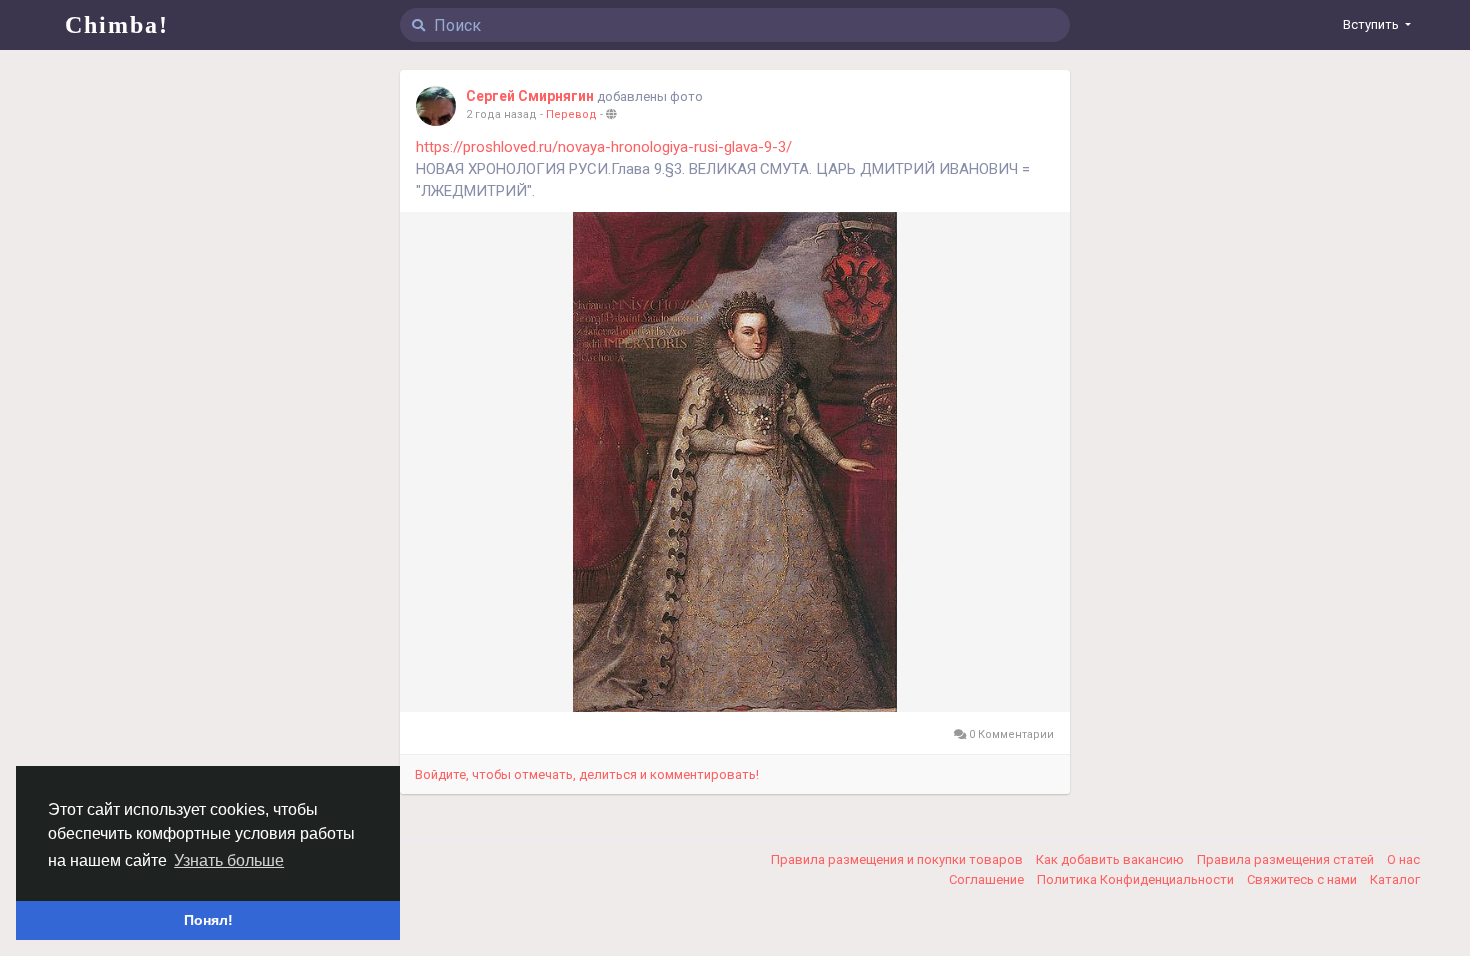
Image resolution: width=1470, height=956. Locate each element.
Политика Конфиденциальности (1137, 879)
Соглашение (988, 879)
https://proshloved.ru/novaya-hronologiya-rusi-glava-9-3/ (604, 147)
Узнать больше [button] (229, 860)
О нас (1403, 859)
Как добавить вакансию (1111, 859)
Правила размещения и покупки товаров (898, 859)
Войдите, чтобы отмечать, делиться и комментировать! (587, 774)
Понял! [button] (208, 920)
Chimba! (117, 25)
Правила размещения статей (1287, 859)
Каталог (1395, 879)
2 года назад (501, 114)
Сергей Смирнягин (530, 96)
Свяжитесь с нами (1303, 879)
